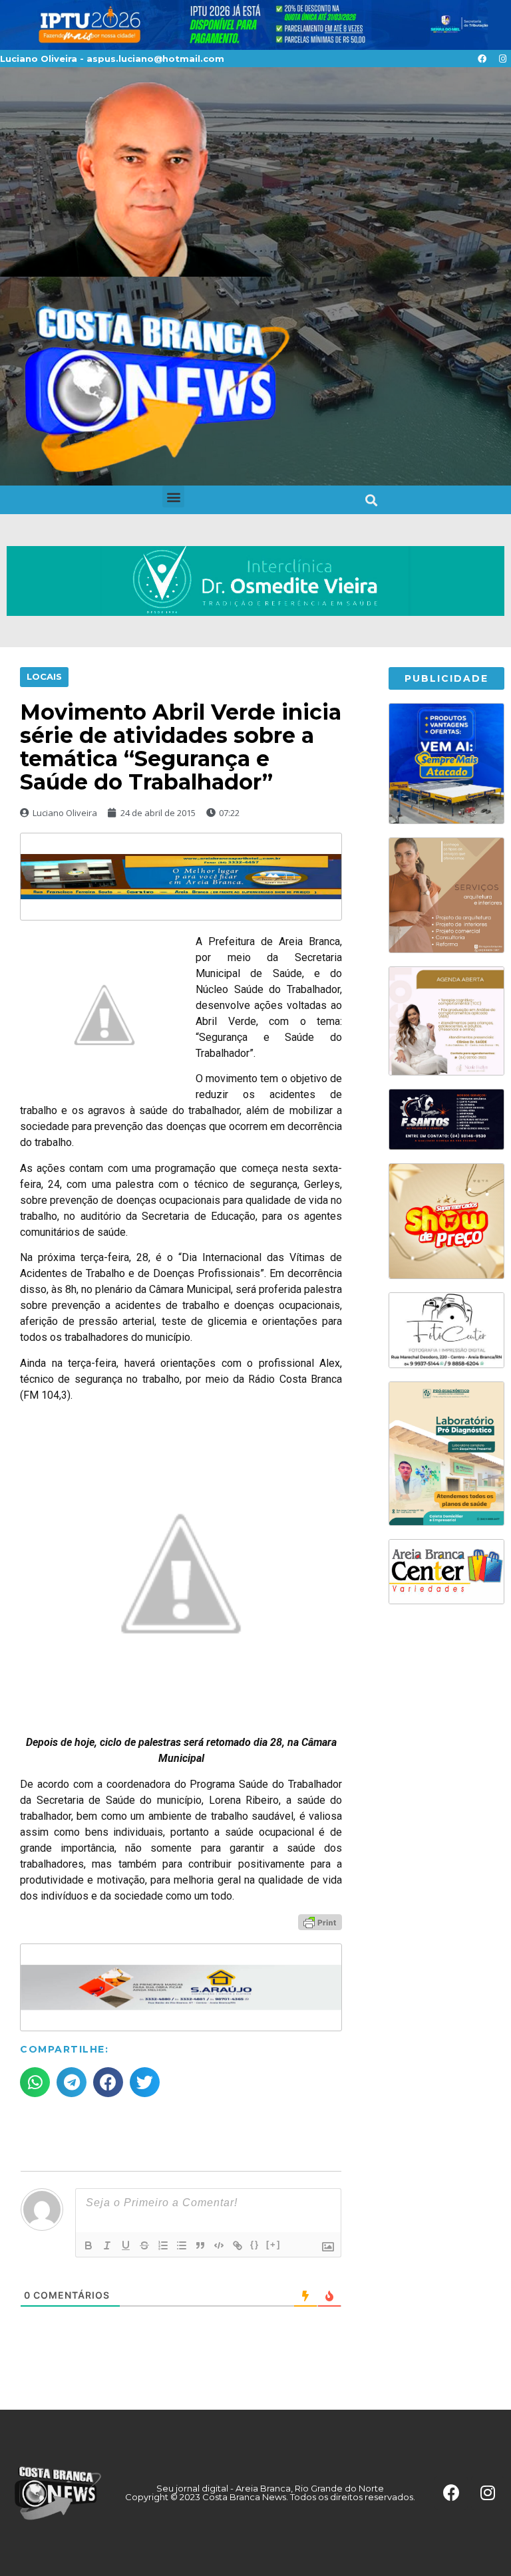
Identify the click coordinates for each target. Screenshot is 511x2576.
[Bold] (88, 2245)
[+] (273, 2244)
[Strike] (144, 2245)
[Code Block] (219, 2245)
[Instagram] (502, 59)
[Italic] (107, 2245)
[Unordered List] (182, 2245)
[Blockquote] (200, 2245)
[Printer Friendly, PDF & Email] (320, 1922)
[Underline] (126, 2245)
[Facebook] (482, 59)
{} (255, 2244)
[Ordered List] (163, 2245)
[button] (173, 497)
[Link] (238, 2245)
